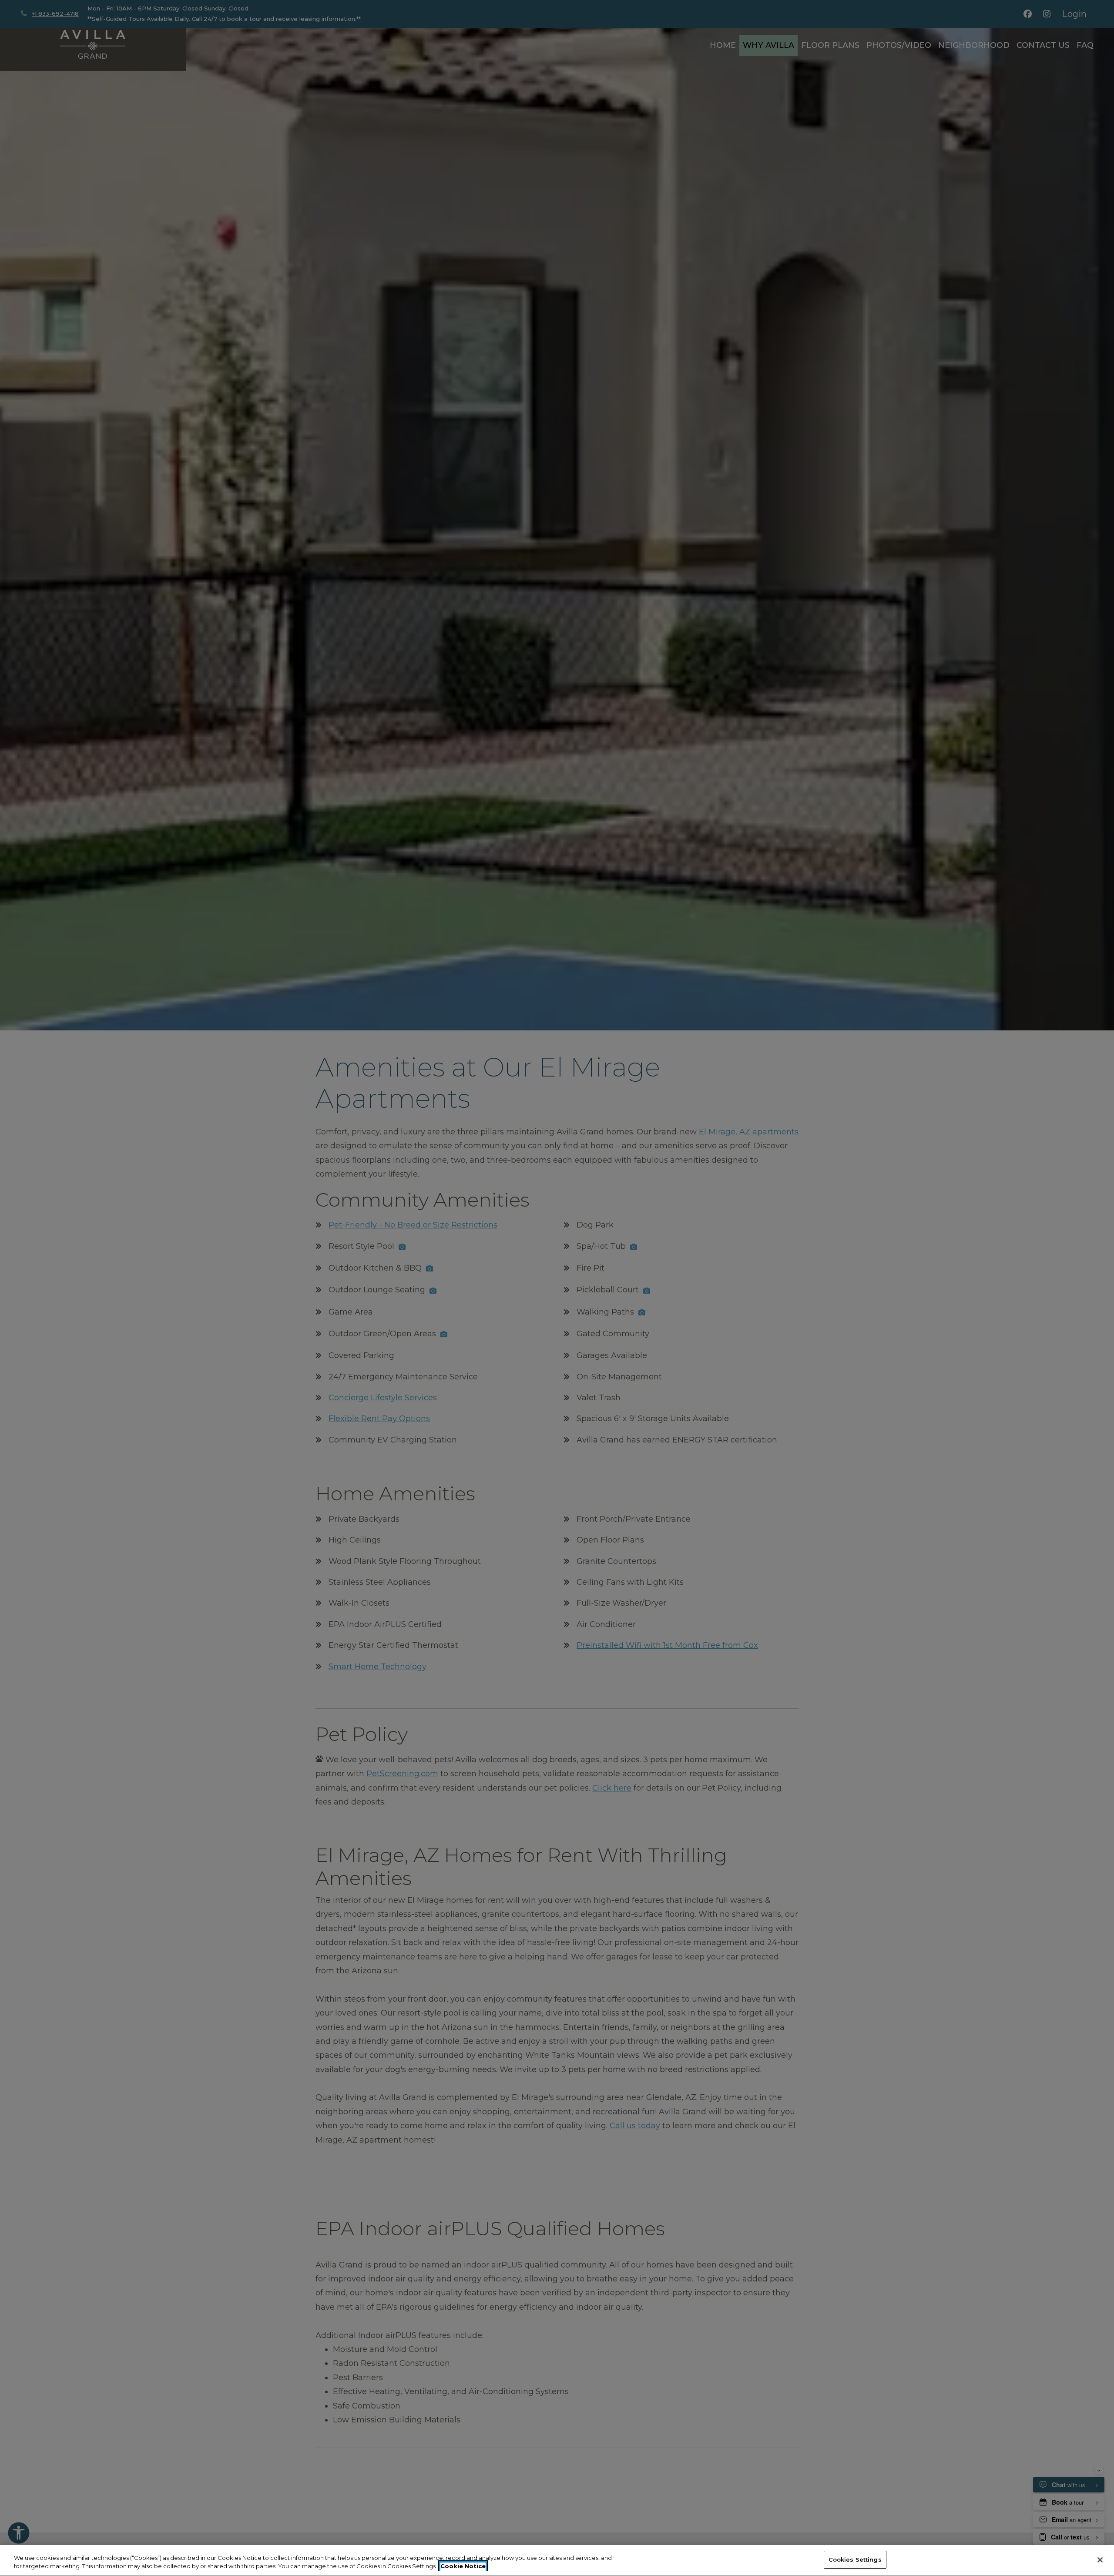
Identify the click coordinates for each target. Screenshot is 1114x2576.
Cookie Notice (463, 2566)
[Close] (1100, 2560)
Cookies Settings (855, 2559)
